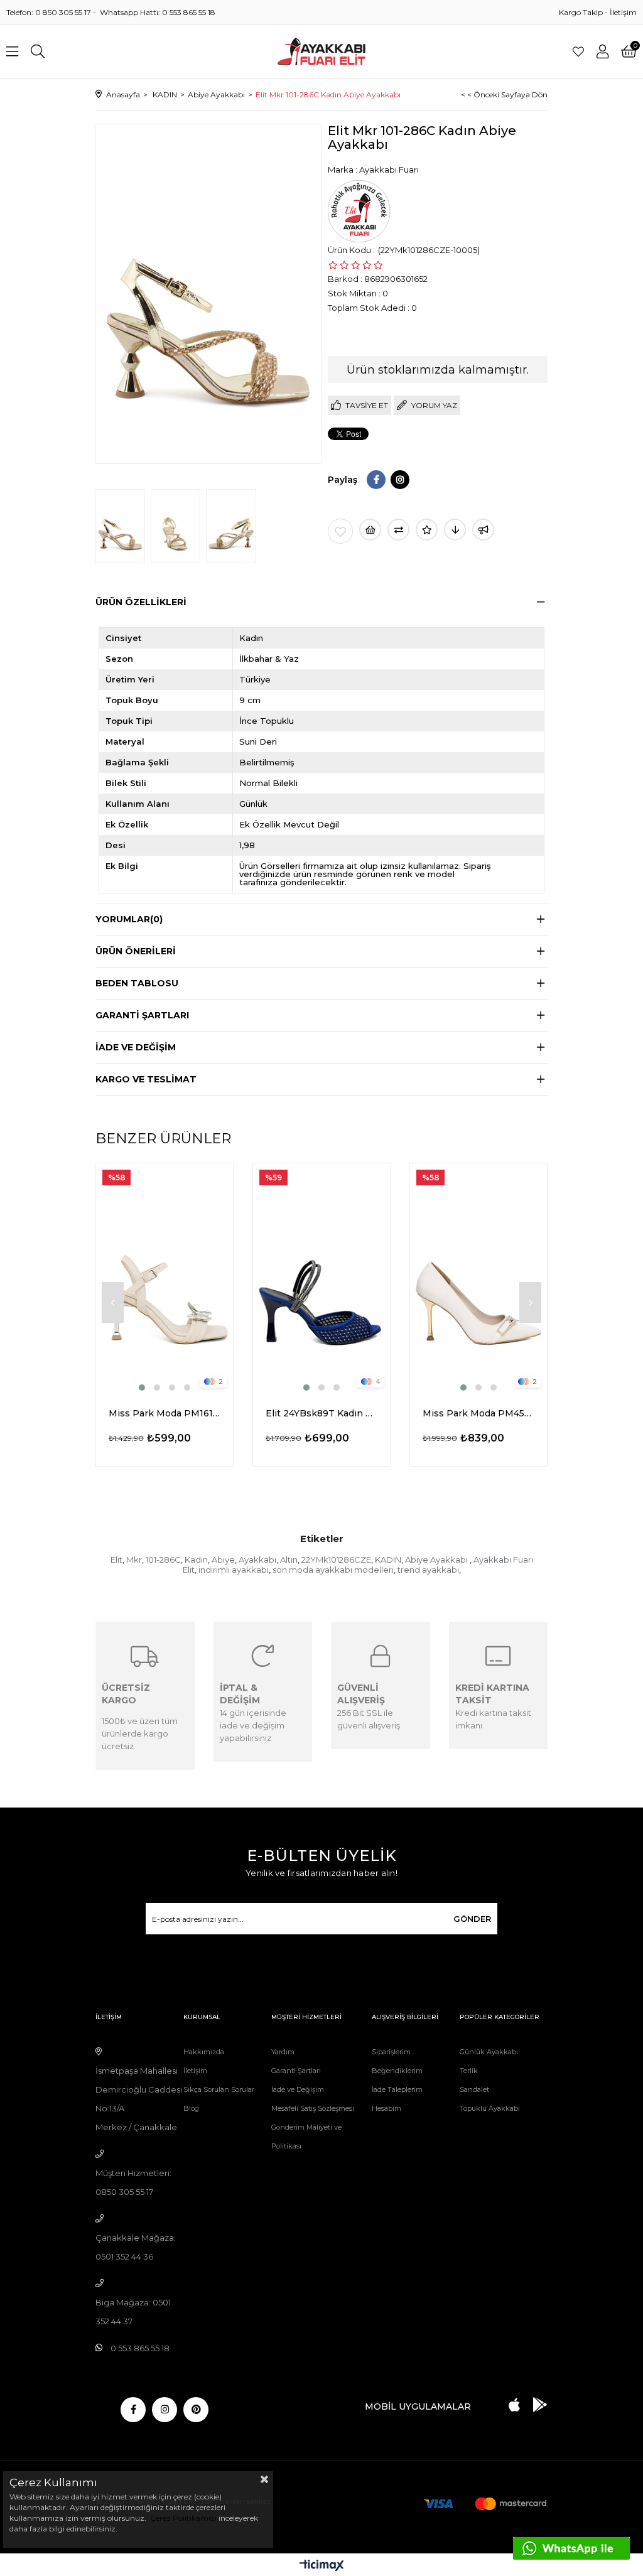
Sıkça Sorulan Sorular (219, 2089)
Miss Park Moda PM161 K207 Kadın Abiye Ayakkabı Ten (165, 1413)
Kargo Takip (581, 12)
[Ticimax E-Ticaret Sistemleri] (322, 2566)
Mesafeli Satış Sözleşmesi (313, 2108)
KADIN (388, 1560)
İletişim (623, 12)
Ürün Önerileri (136, 951)
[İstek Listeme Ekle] (370, 530)
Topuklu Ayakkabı (490, 2108)
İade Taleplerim (397, 2089)
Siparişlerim (391, 2052)
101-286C (163, 1560)
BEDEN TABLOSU (137, 983)
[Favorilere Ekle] (340, 531)
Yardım (283, 2052)
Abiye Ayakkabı (437, 1560)
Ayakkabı (257, 1560)
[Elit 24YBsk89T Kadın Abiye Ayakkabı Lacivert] (321, 1279)
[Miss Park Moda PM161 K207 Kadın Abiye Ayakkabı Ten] (165, 1279)
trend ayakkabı (428, 1570)
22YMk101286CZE (336, 1560)
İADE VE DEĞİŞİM (136, 1047)
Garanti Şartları (296, 2071)
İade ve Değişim (298, 2089)
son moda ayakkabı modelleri (333, 1570)
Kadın (196, 1560)
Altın (289, 1560)
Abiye (223, 1560)
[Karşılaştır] (398, 530)
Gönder (472, 1919)
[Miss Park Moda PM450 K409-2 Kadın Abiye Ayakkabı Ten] (478, 1279)
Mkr (134, 1560)
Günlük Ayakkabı (489, 2052)
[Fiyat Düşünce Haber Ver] (455, 530)
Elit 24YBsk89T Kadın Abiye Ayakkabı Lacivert (321, 1413)
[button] (142, 1388)
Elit (116, 1560)
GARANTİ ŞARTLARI (142, 1015)
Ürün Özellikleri (141, 602)
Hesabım (386, 2108)
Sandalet (474, 2089)
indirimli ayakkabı (234, 1570)
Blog (191, 2108)
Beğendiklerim (397, 2071)
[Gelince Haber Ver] (483, 530)
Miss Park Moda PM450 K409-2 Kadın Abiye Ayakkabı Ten (478, 1413)
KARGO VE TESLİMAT (146, 1079)
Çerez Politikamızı (182, 2518)
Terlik (469, 2071)
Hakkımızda (204, 2052)
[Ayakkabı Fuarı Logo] (322, 51)
